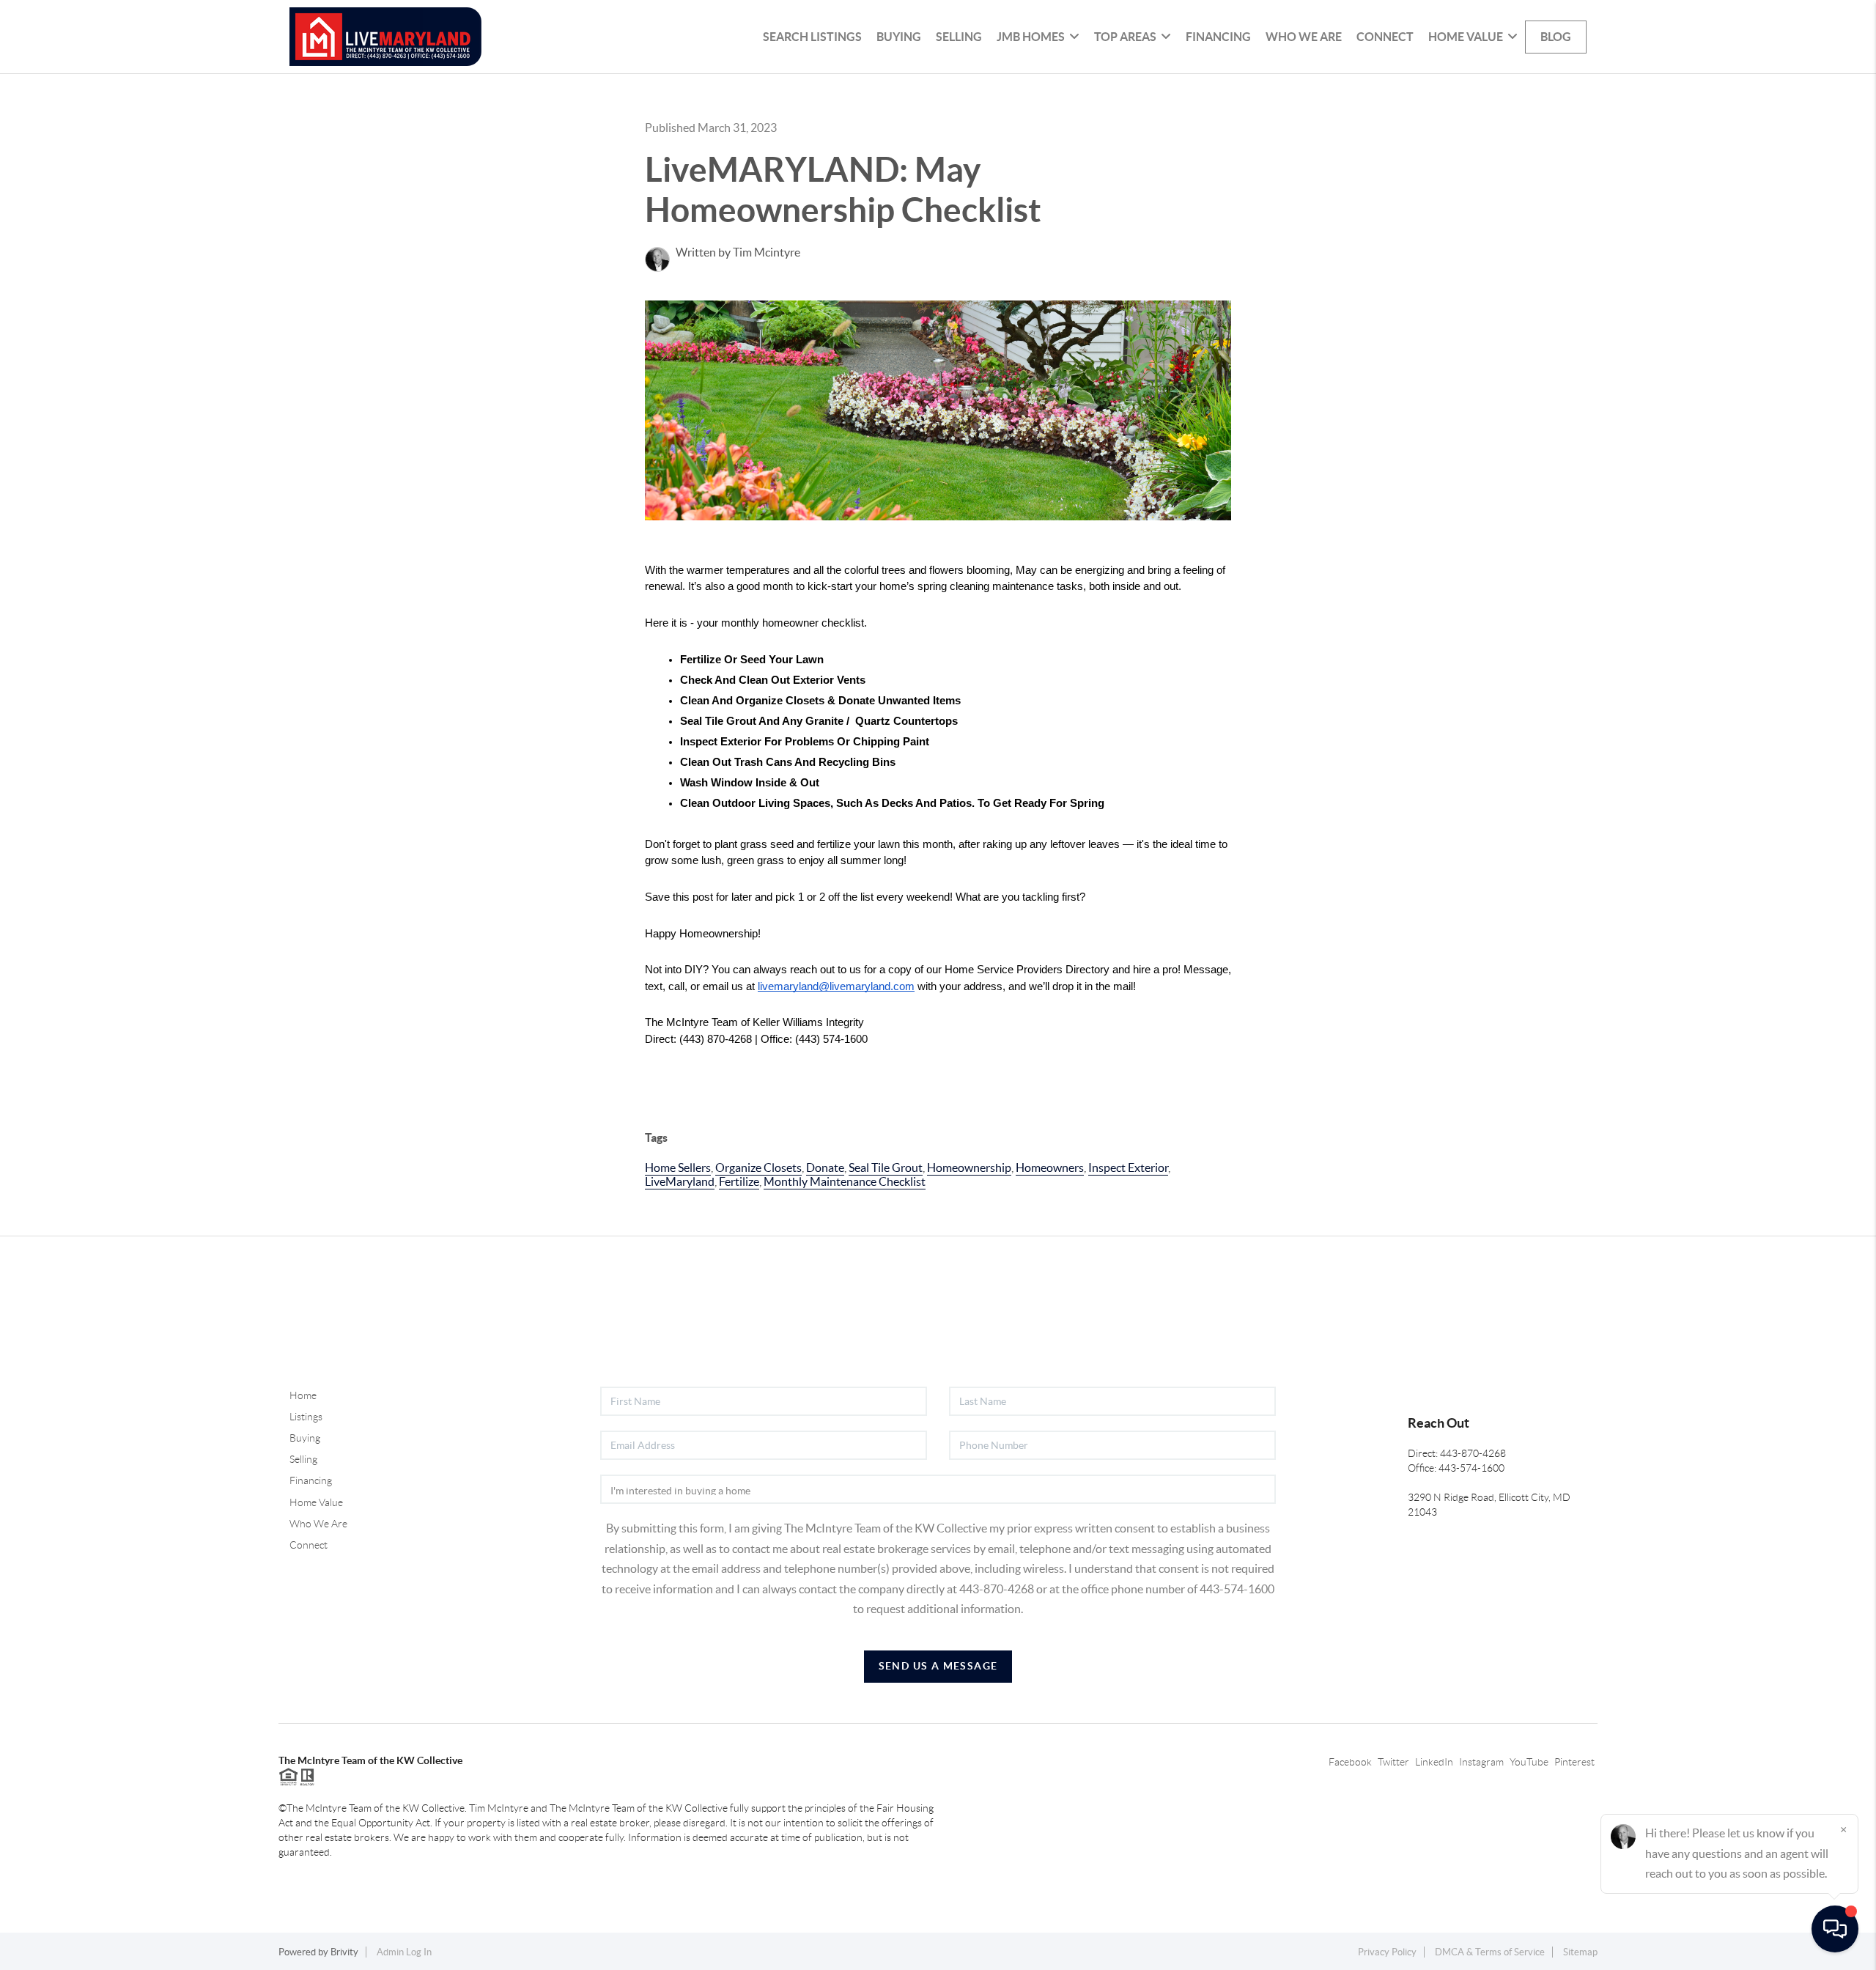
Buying (899, 37)
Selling (959, 37)
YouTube (1529, 1762)
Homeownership (969, 1167)
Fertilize (739, 1181)
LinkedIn (1434, 1762)
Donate (825, 1167)
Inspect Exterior (1128, 1167)
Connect (1385, 37)
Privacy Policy (1387, 1952)
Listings (306, 1417)
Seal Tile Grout (886, 1167)
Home (303, 1395)
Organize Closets (758, 1167)
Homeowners (1050, 1167)
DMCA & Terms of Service (1490, 1952)
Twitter (1393, 1762)
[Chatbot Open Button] (1835, 1929)
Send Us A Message (938, 1666)
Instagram (1481, 1762)
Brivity (344, 1952)
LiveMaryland (680, 1181)
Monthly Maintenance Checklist (845, 1181)
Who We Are (1304, 37)
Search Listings (812, 37)
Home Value (316, 1502)
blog (1556, 37)
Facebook (1350, 1762)
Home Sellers (678, 1167)
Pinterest (1574, 1762)
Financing (1218, 37)
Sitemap (1580, 1952)
